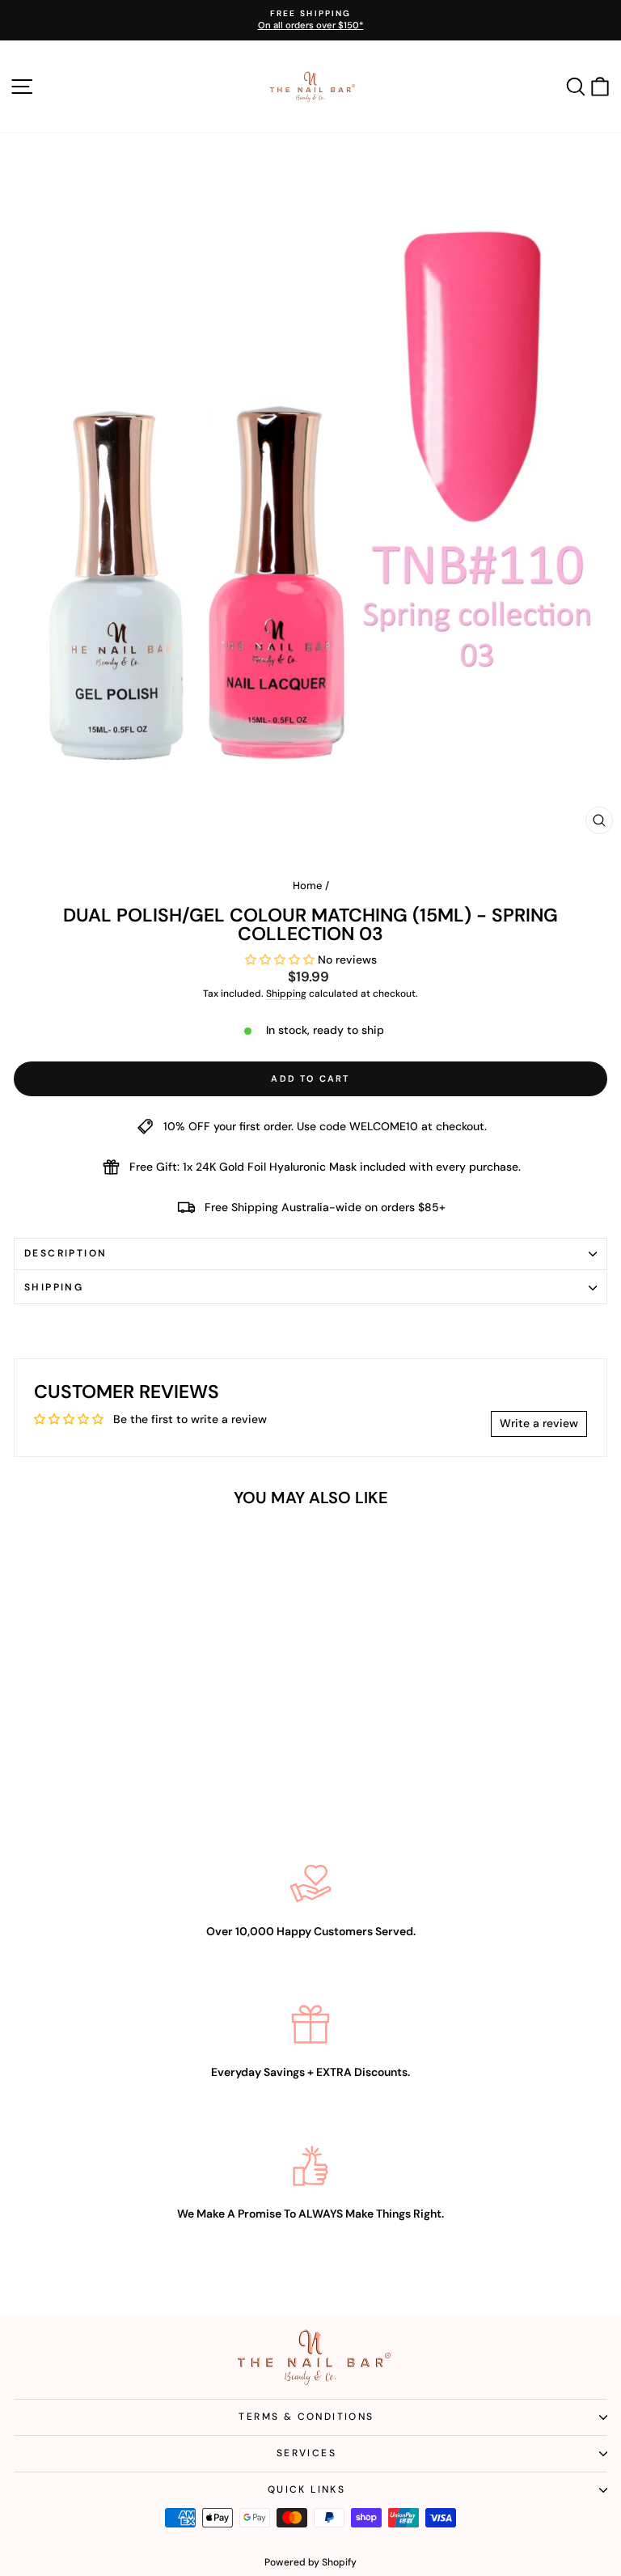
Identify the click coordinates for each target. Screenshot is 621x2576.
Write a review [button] (539, 1423)
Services (306, 2453)
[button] (281, 960)
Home (308, 885)
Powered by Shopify (310, 2562)
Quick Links (306, 2489)
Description (65, 1253)
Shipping (286, 994)
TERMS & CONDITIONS (306, 2417)
